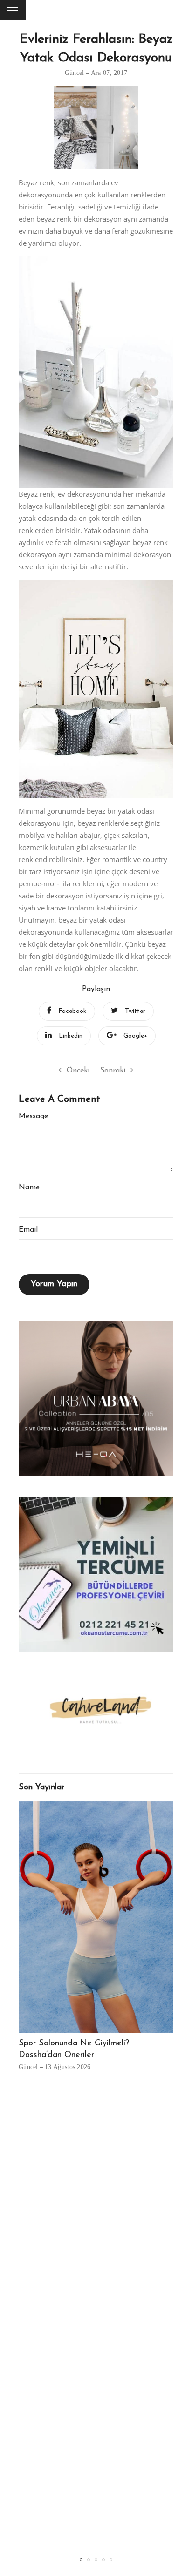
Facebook (72, 1011)
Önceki (78, 1071)
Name (29, 1187)
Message (33, 1116)
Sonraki (113, 1071)
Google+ (135, 1036)
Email (28, 1230)
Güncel (75, 73)
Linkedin (71, 1036)
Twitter (135, 1011)
